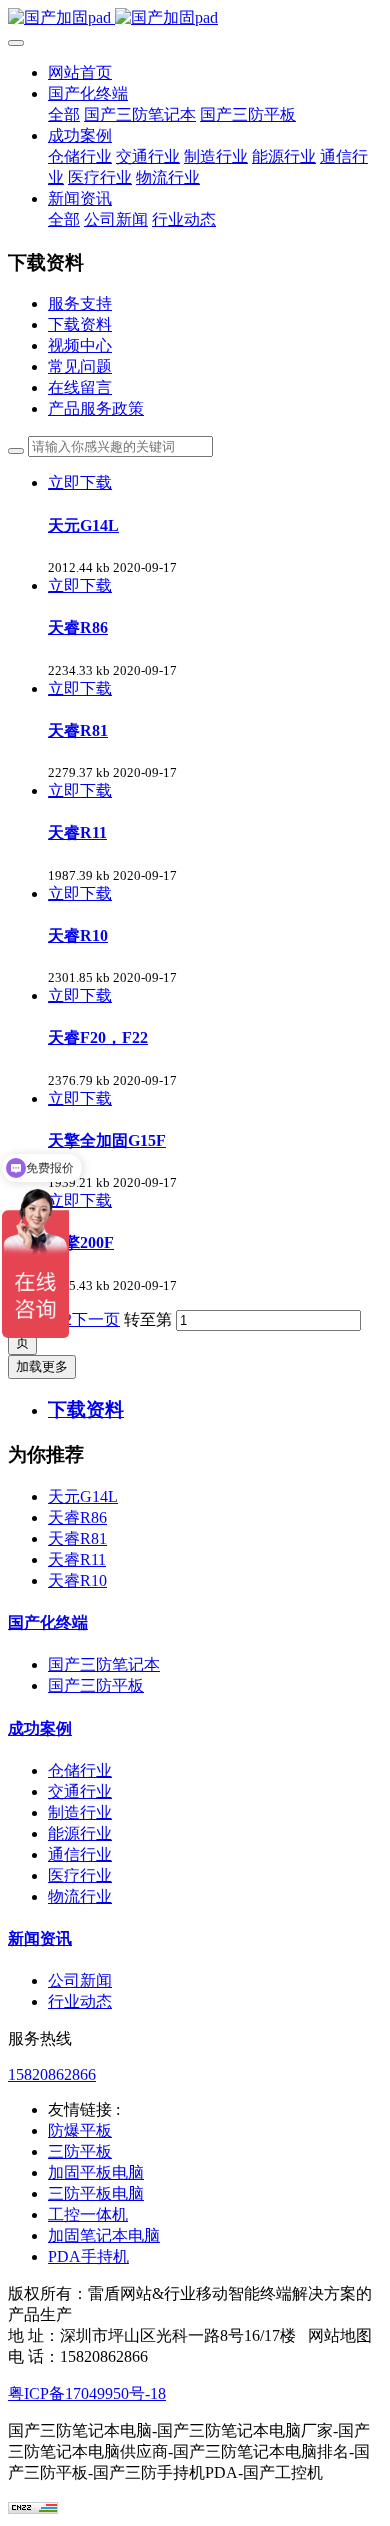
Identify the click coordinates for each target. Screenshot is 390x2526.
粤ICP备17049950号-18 (87, 2393)
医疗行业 (80, 1875)
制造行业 (80, 1812)
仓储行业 (80, 1770)
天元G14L (83, 1496)
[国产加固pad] (195, 18)
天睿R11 (77, 1559)
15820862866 (52, 2074)
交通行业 (80, 1791)
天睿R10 (77, 1580)
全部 (64, 114)
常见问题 (80, 366)
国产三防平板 (96, 1685)
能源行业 (80, 1833)
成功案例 (40, 1728)
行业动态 (80, 2001)
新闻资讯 (40, 1938)
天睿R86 (77, 1517)
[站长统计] (33, 2508)
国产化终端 (48, 1622)
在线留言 (80, 387)
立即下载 (80, 482)
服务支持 (80, 303)
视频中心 (80, 345)
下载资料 (80, 324)
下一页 (96, 1319)
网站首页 (80, 72)
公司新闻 (80, 1980)
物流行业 (80, 1896)
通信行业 (80, 1854)
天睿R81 (77, 1538)
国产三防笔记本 (104, 1664)
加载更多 (42, 1366)
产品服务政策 (96, 408)
